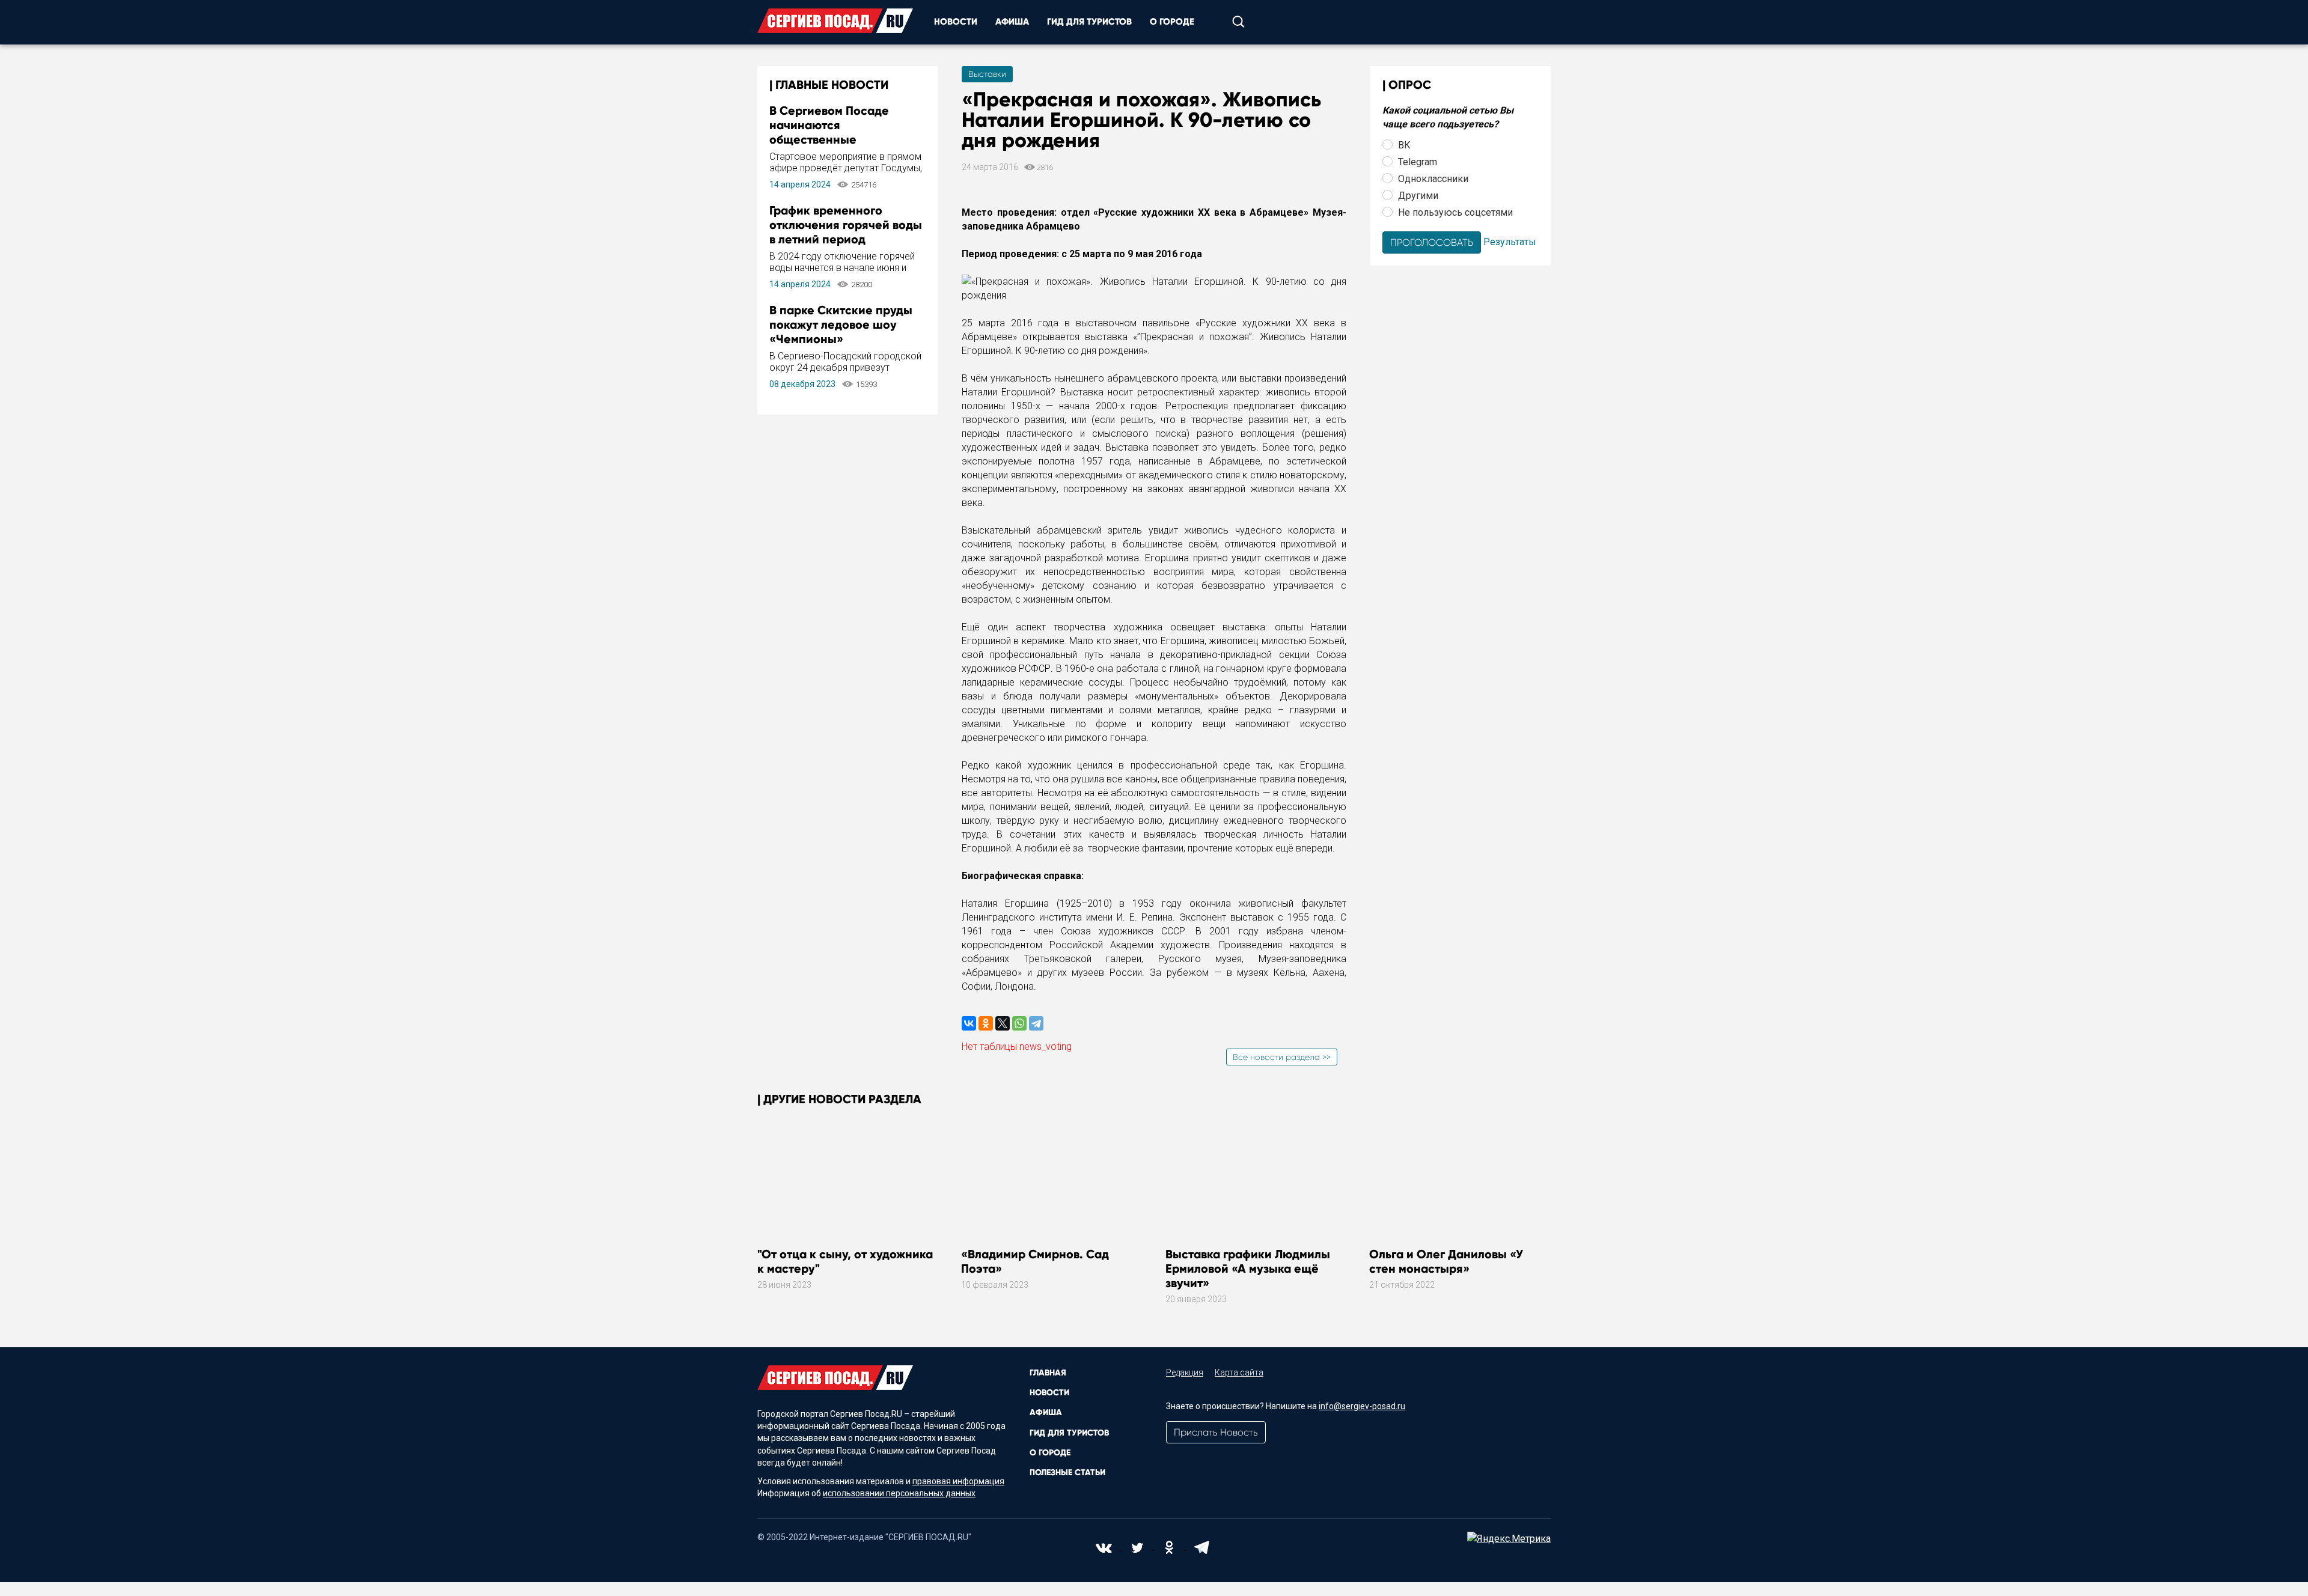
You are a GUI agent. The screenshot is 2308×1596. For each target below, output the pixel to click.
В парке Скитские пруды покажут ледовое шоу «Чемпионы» (841, 324)
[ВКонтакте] (969, 1023)
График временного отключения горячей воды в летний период (846, 225)
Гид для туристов (1089, 22)
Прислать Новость (1216, 1432)
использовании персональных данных (899, 1493)
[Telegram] (1036, 1023)
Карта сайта (1239, 1372)
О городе (1172, 22)
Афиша (1012, 22)
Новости (956, 22)
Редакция (1185, 1372)
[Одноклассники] (986, 1023)
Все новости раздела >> (1282, 1057)
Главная (1048, 1373)
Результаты (1510, 241)
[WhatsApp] (1019, 1023)
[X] (1003, 1023)
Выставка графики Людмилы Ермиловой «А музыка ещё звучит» (1248, 1269)
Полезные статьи (1067, 1473)
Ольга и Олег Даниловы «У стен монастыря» (1446, 1261)
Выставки (987, 74)
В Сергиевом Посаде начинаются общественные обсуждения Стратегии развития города (837, 139)
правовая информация (958, 1481)
